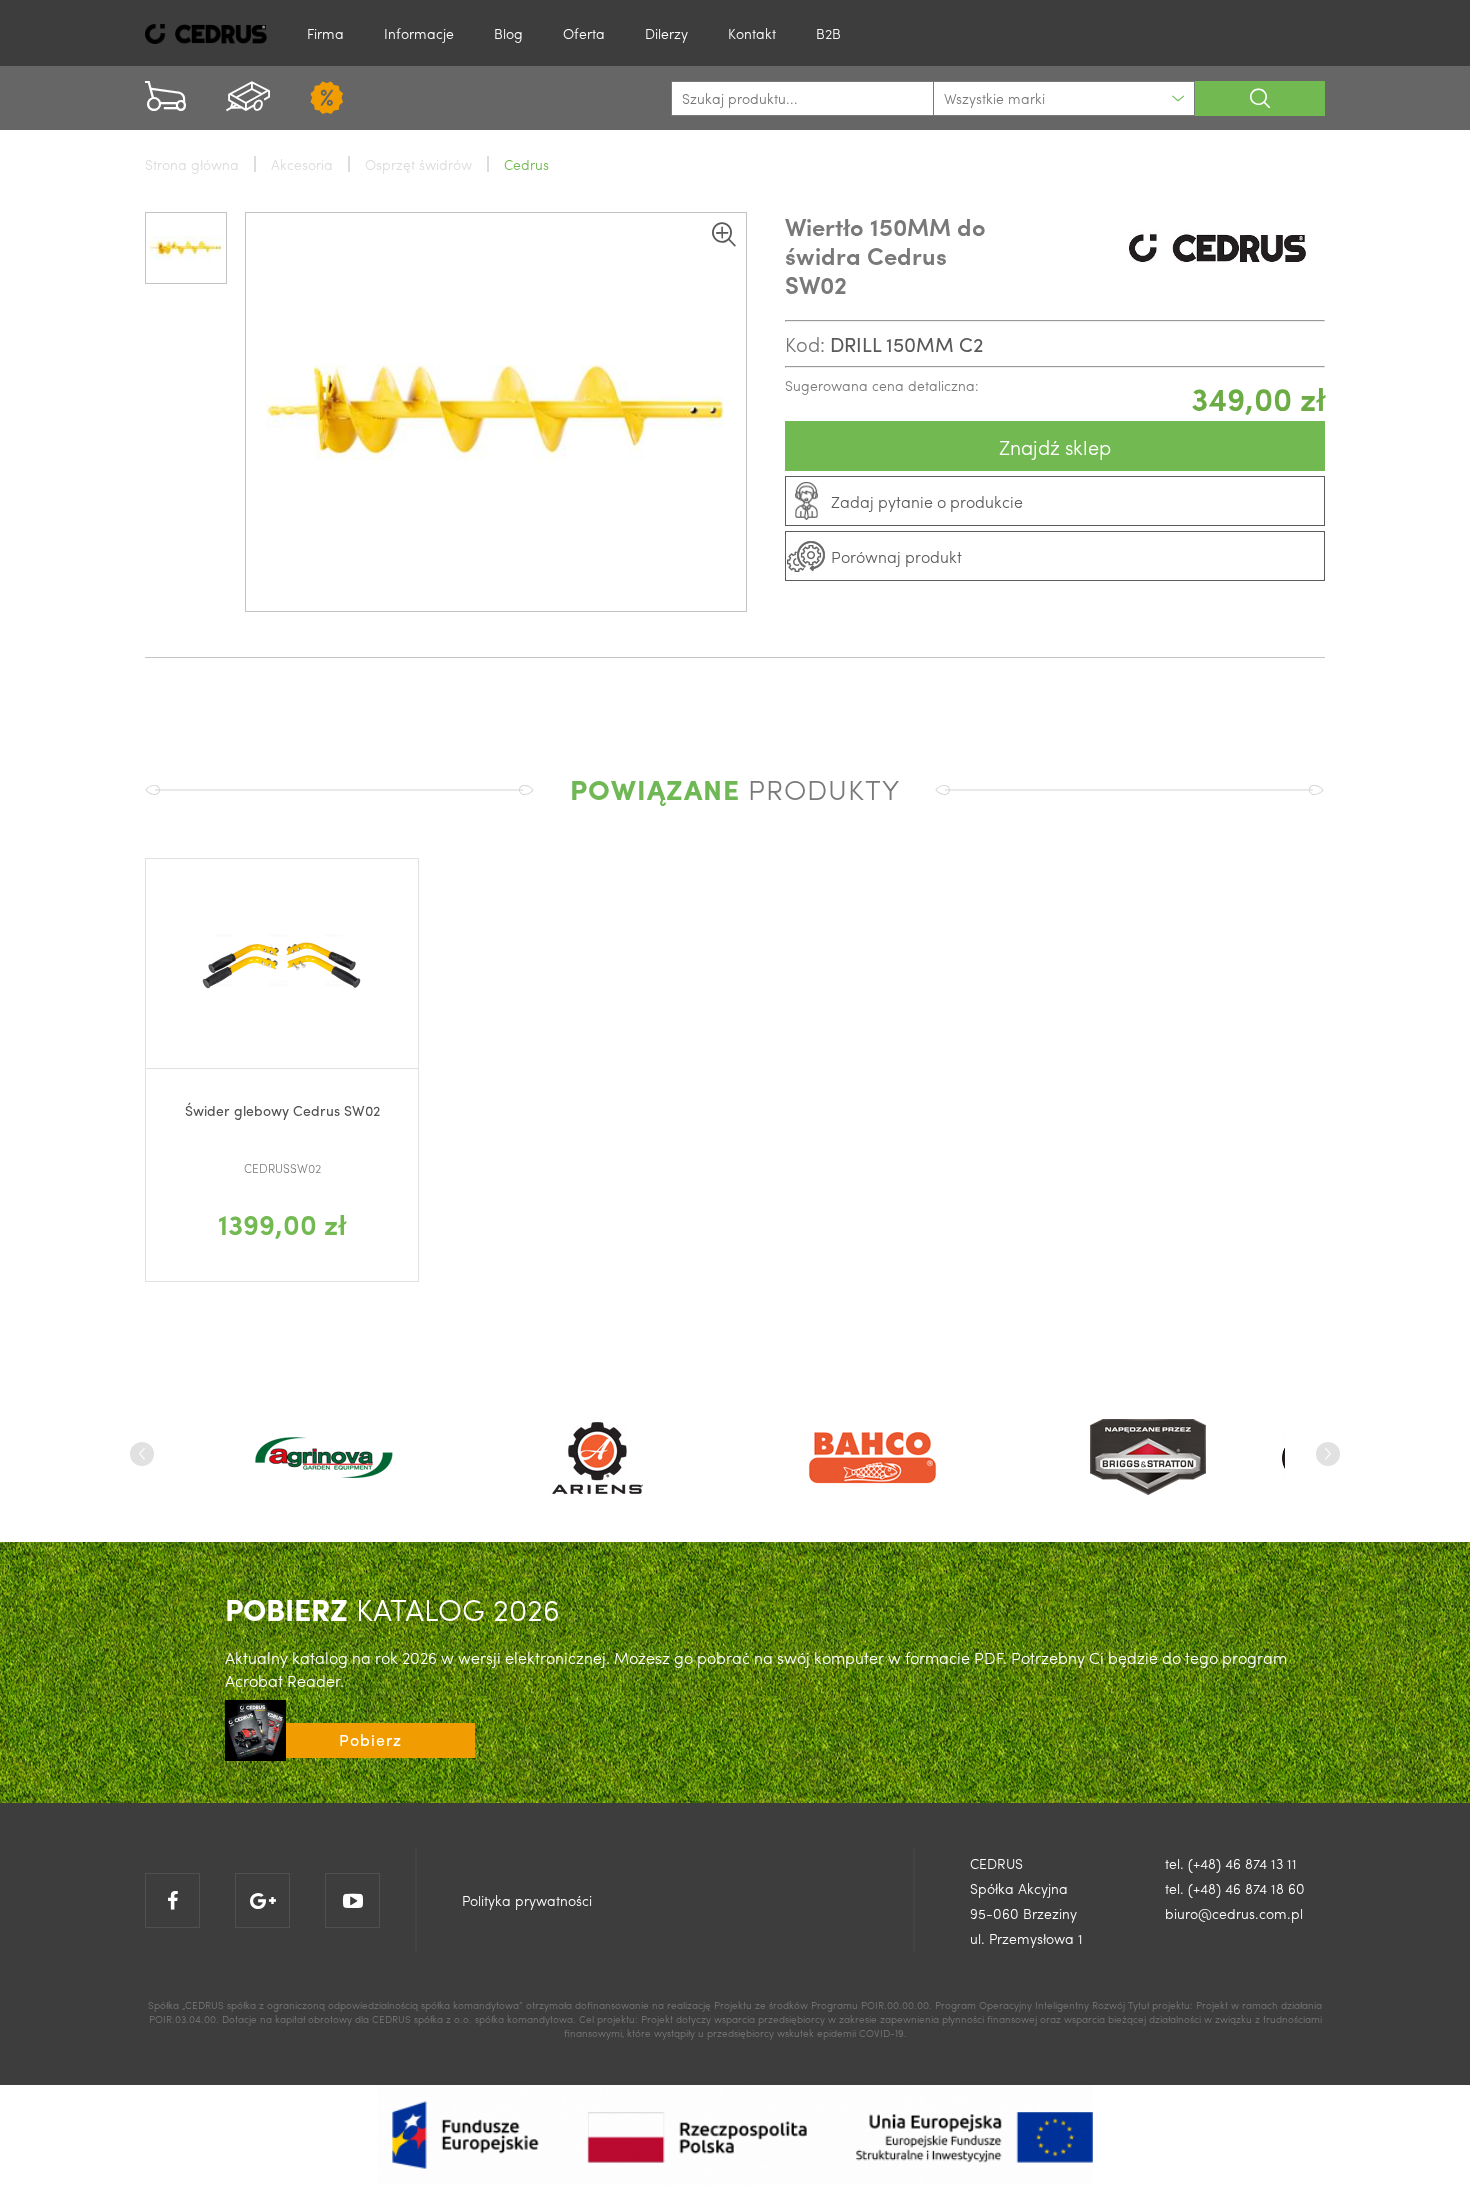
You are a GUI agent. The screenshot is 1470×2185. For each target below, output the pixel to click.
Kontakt (752, 33)
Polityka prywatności (527, 1900)
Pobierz (370, 1739)
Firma (325, 33)
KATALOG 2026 (392, 1608)
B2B (828, 33)
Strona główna (192, 164)
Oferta (584, 33)
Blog (508, 33)
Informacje (419, 33)
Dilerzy (666, 33)
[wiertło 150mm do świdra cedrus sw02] (496, 412)
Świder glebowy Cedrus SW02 (282, 1110)
